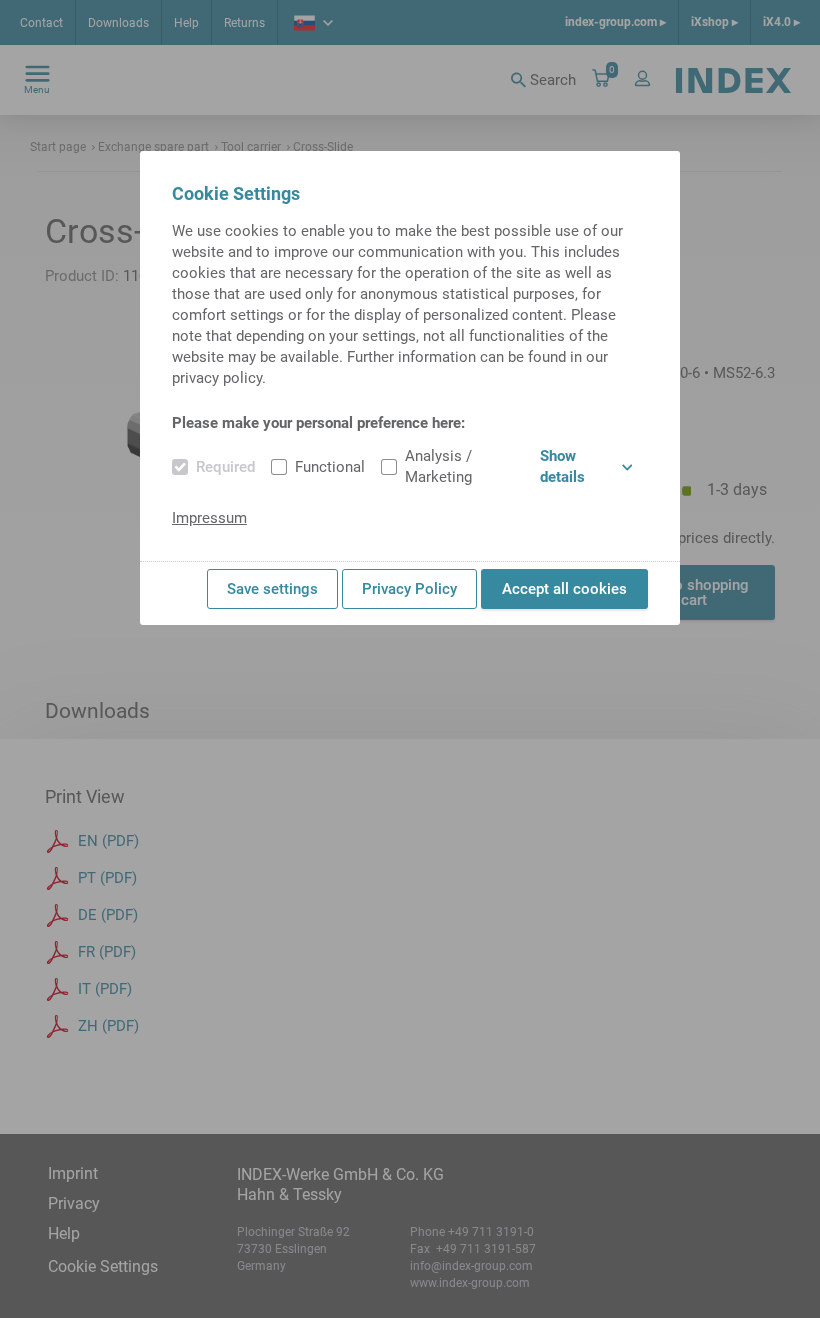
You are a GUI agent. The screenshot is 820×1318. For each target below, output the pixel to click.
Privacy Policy (409, 589)
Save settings (272, 589)
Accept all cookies (564, 589)
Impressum (209, 518)
